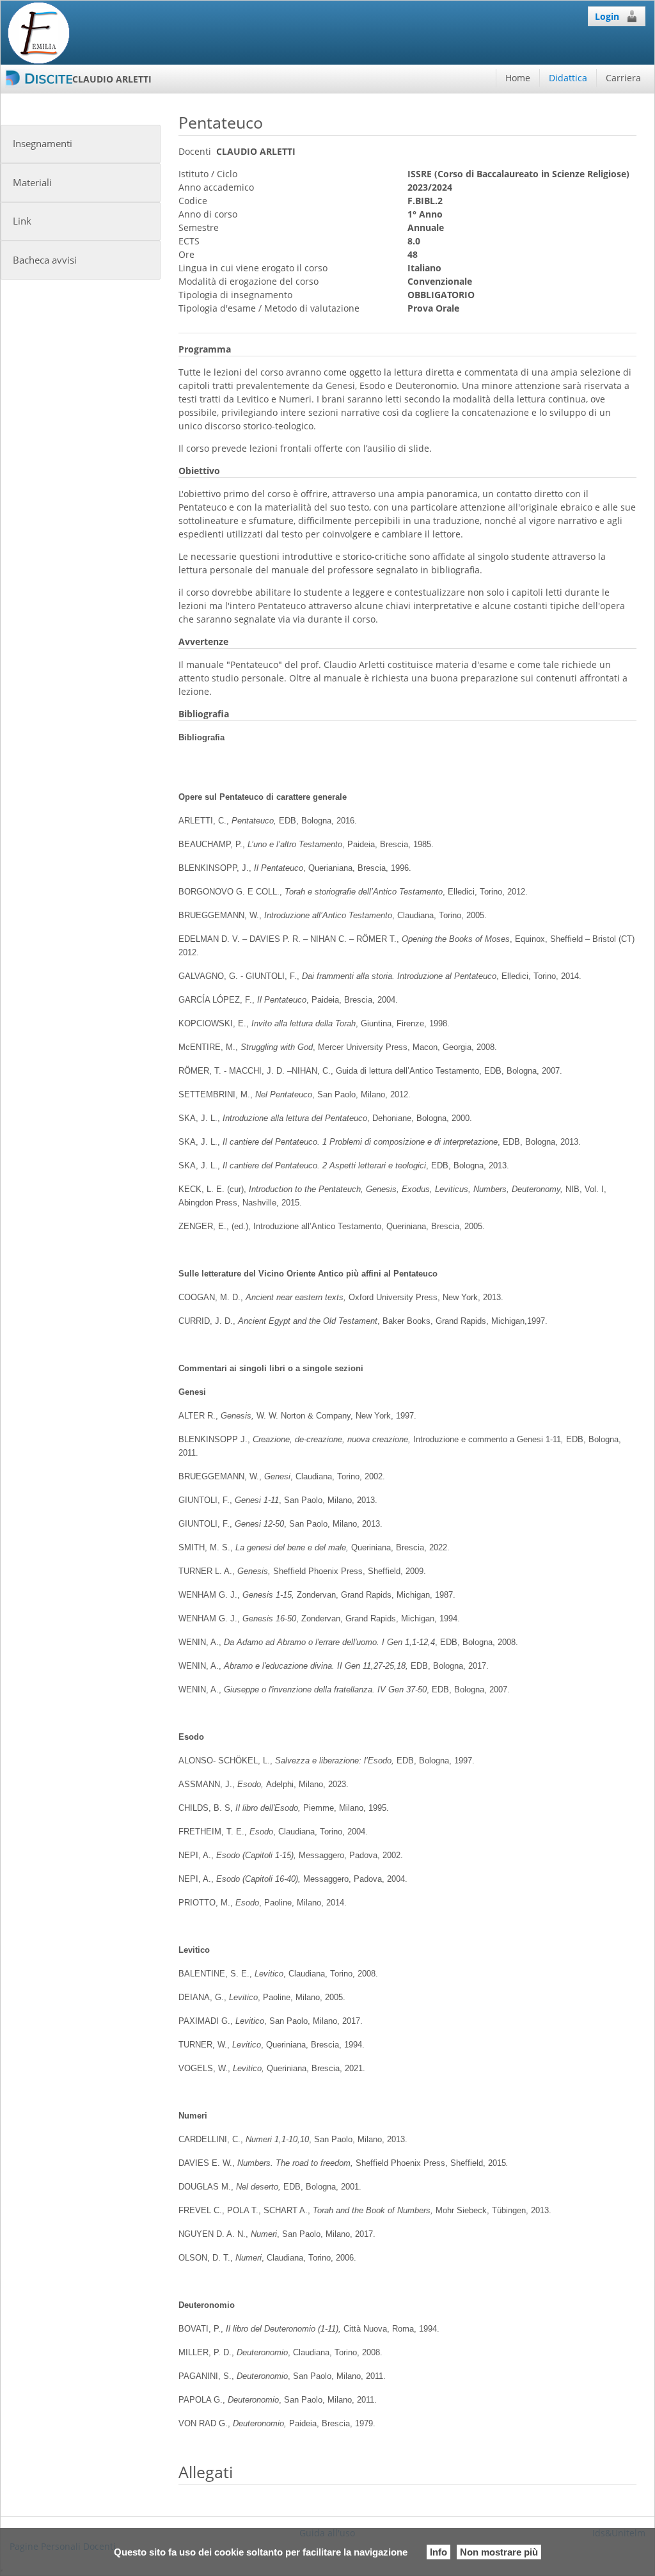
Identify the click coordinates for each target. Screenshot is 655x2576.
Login (607, 16)
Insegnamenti (43, 144)
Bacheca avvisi (45, 260)
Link (22, 221)
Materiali (32, 183)
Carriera (623, 78)
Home (518, 78)
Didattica (568, 78)
